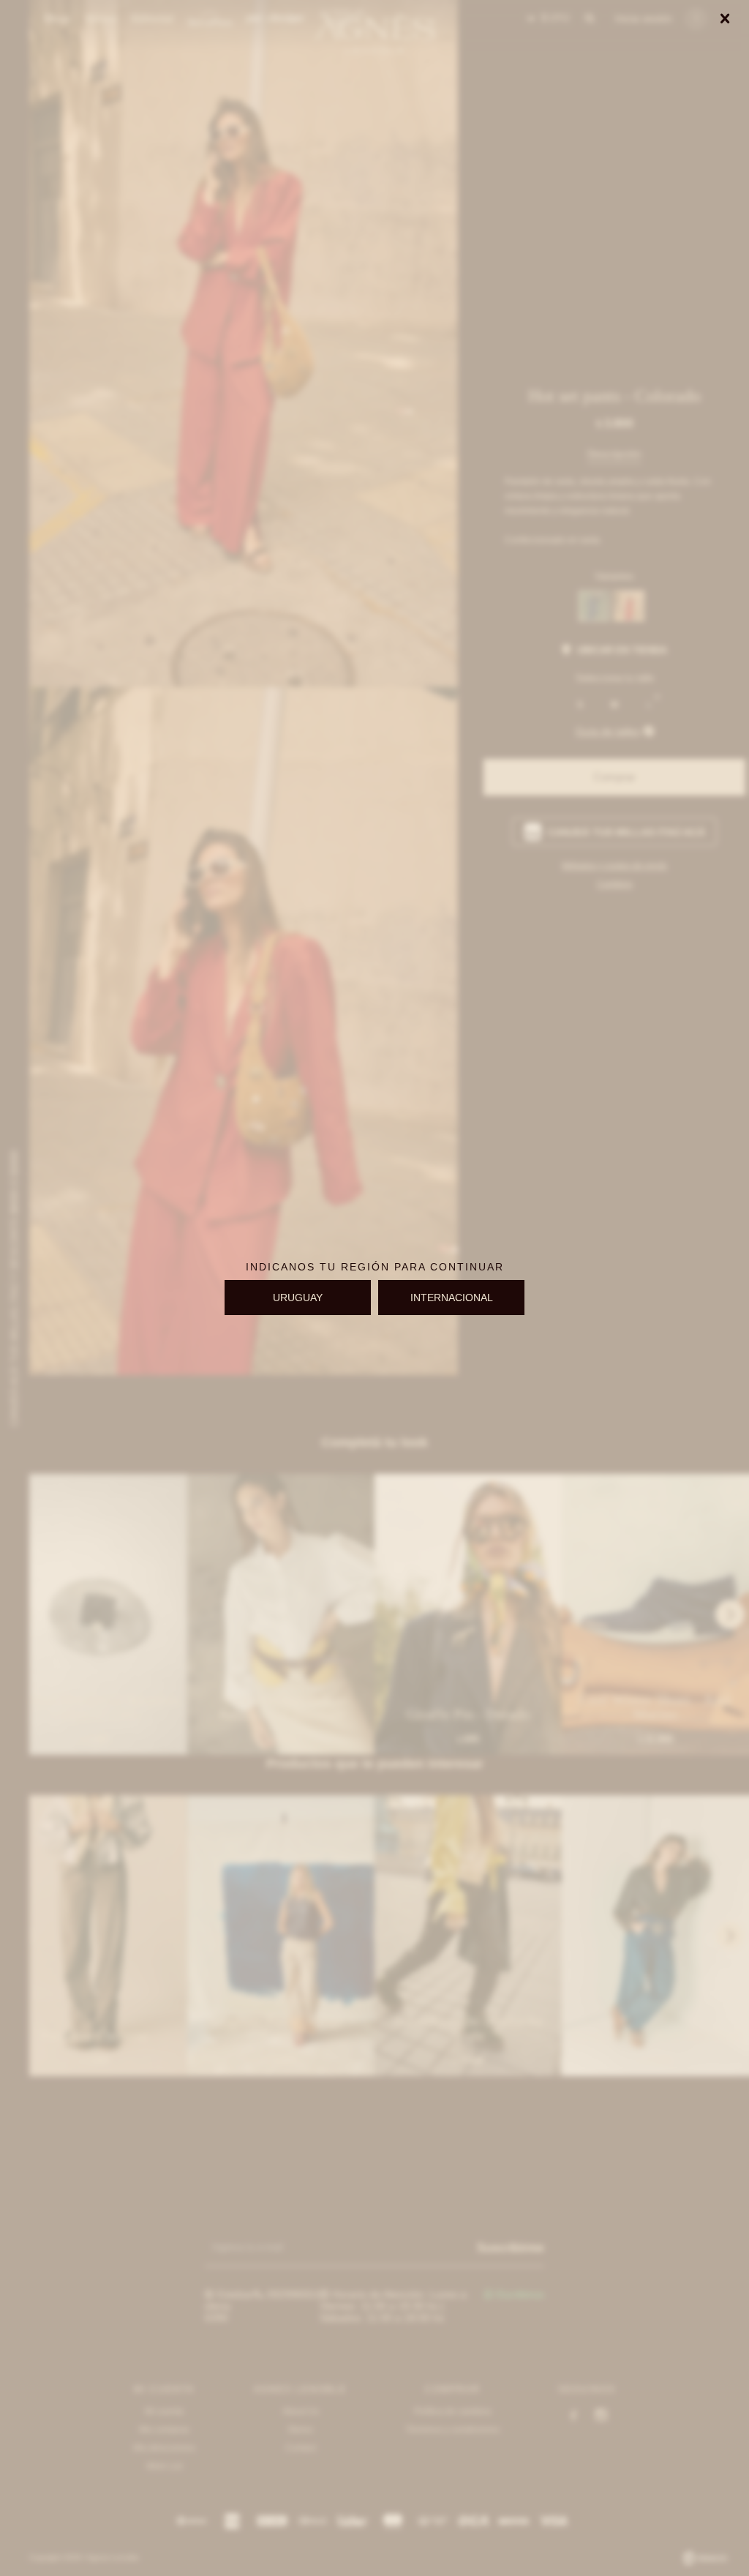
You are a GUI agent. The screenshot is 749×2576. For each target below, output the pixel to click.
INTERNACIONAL (452, 1298)
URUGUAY (298, 1298)
